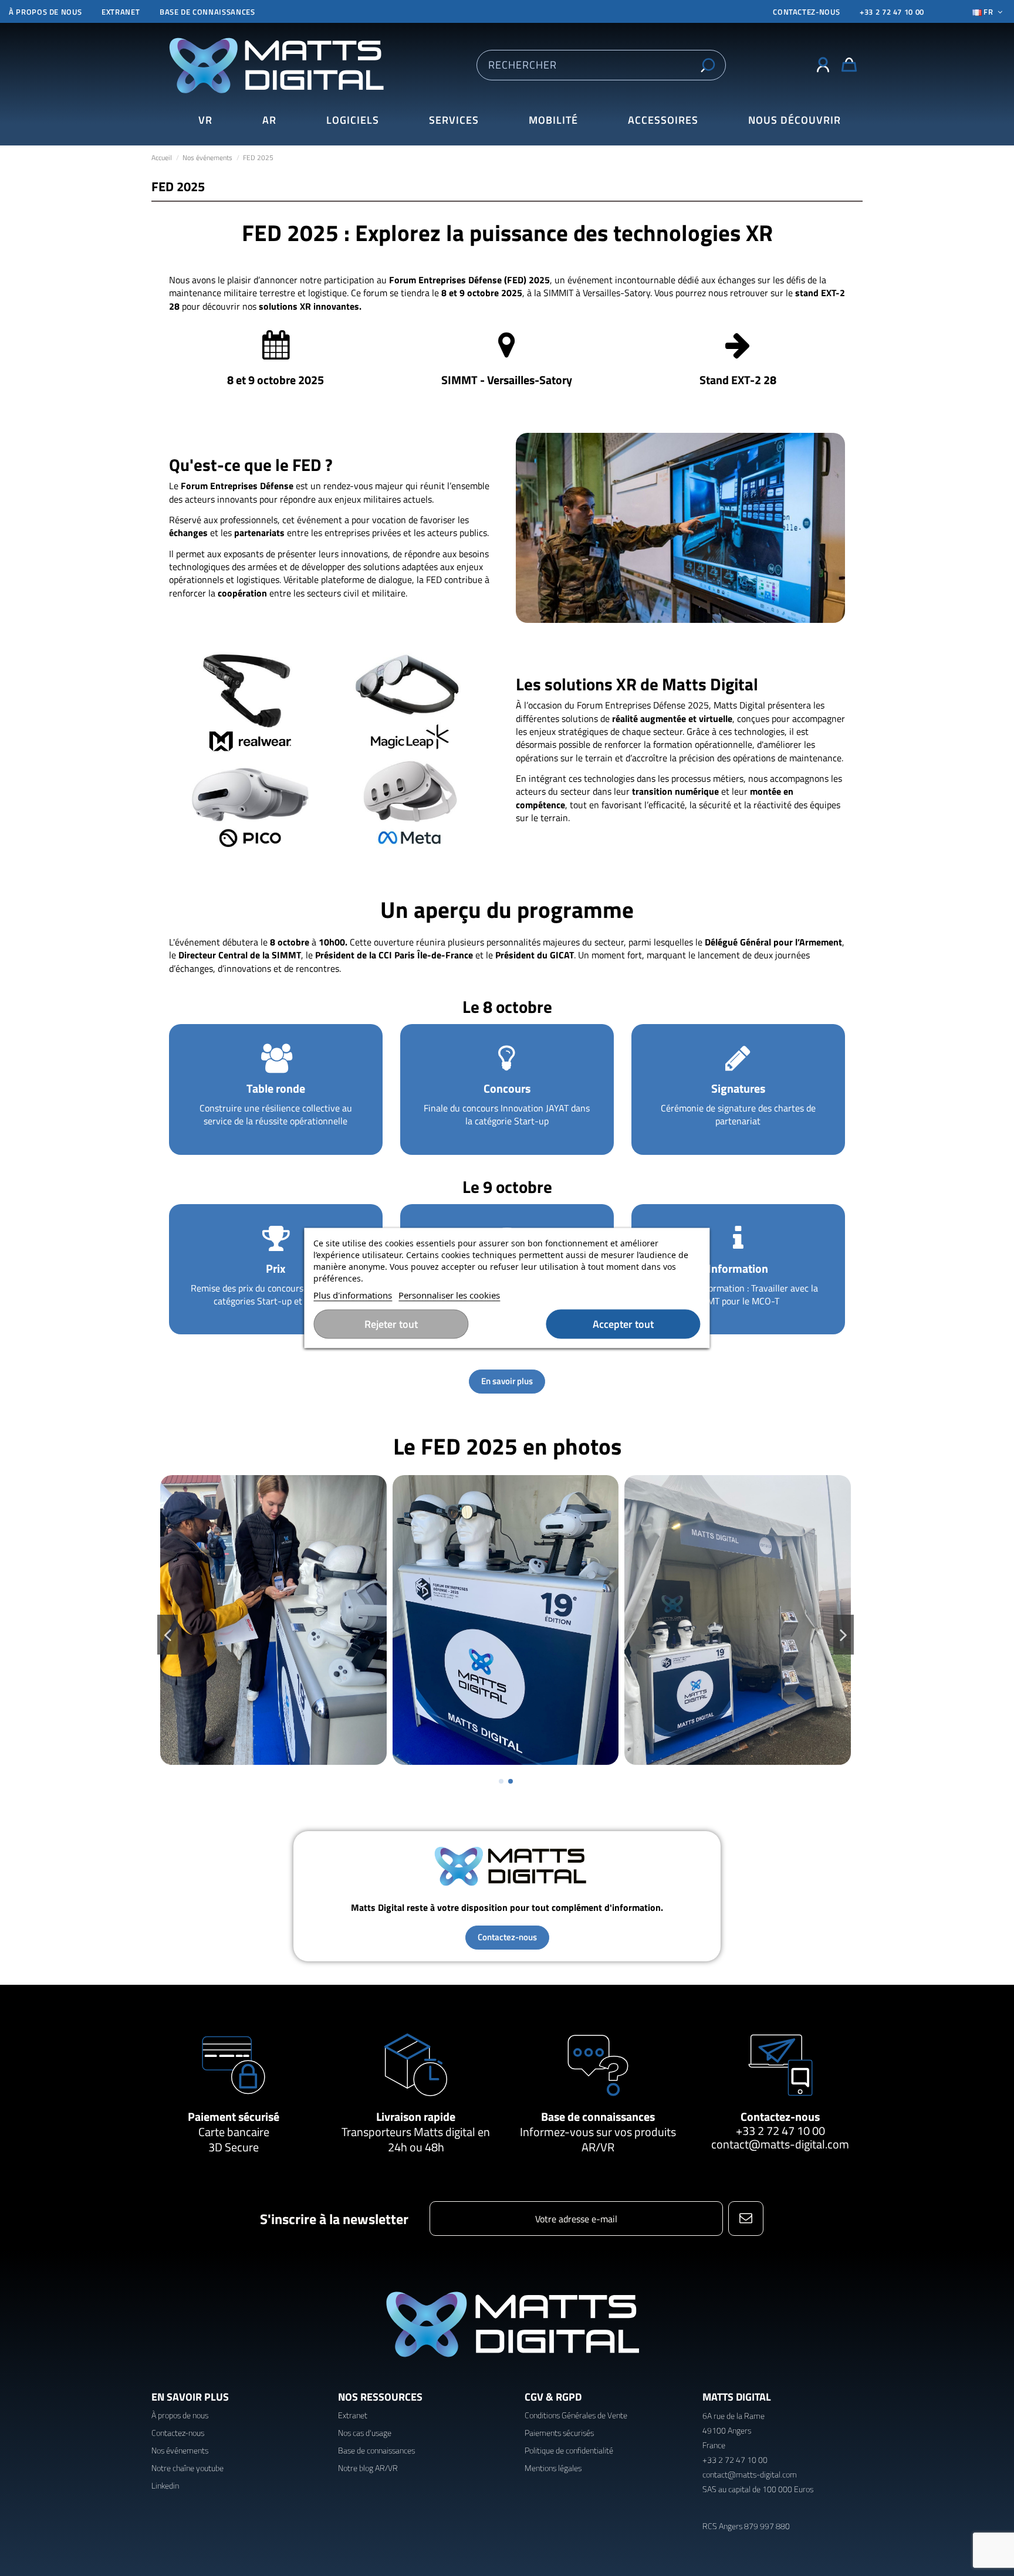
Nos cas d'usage (365, 2433)
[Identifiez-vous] (823, 65)
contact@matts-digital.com (780, 2144)
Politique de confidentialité (569, 2450)
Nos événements (180, 2450)
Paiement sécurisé (234, 2116)
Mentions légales (553, 2468)
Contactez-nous (780, 2116)
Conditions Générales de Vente (576, 2415)
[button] (794, 121)
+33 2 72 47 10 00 (892, 12)
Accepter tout (623, 1324)
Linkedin (165, 2485)
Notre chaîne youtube (187, 2468)
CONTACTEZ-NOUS (806, 12)
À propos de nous (45, 12)
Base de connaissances (207, 12)
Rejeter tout (391, 1324)
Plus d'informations (353, 1295)
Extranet (121, 12)
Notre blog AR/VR (368, 2468)
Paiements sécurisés (559, 2433)
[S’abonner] (746, 2219)
